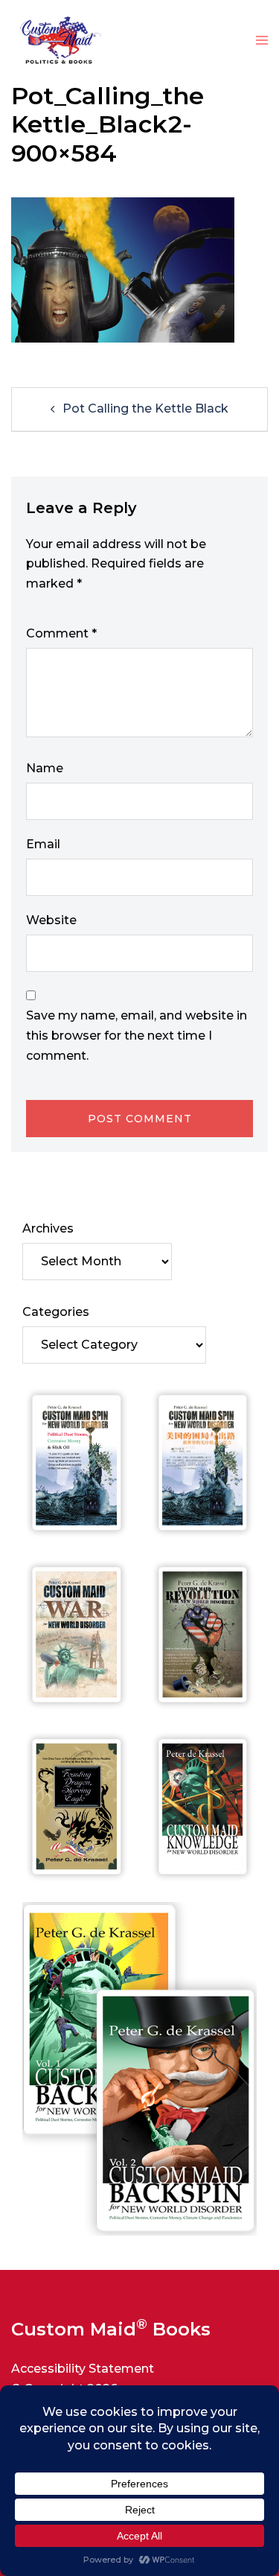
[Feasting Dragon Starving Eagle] (77, 1807)
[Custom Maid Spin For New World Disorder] (77, 1463)
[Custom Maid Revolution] (203, 1635)
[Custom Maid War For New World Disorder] (77, 1635)
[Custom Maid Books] (57, 40)
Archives (48, 1228)
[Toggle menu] (262, 41)
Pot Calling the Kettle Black (145, 408)
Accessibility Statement (83, 2369)
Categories (56, 1312)
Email (43, 844)
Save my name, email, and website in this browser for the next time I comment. (137, 1036)
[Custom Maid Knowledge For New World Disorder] (203, 1807)
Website (51, 920)
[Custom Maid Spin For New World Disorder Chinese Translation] (203, 1463)
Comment (61, 633)
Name (45, 768)
